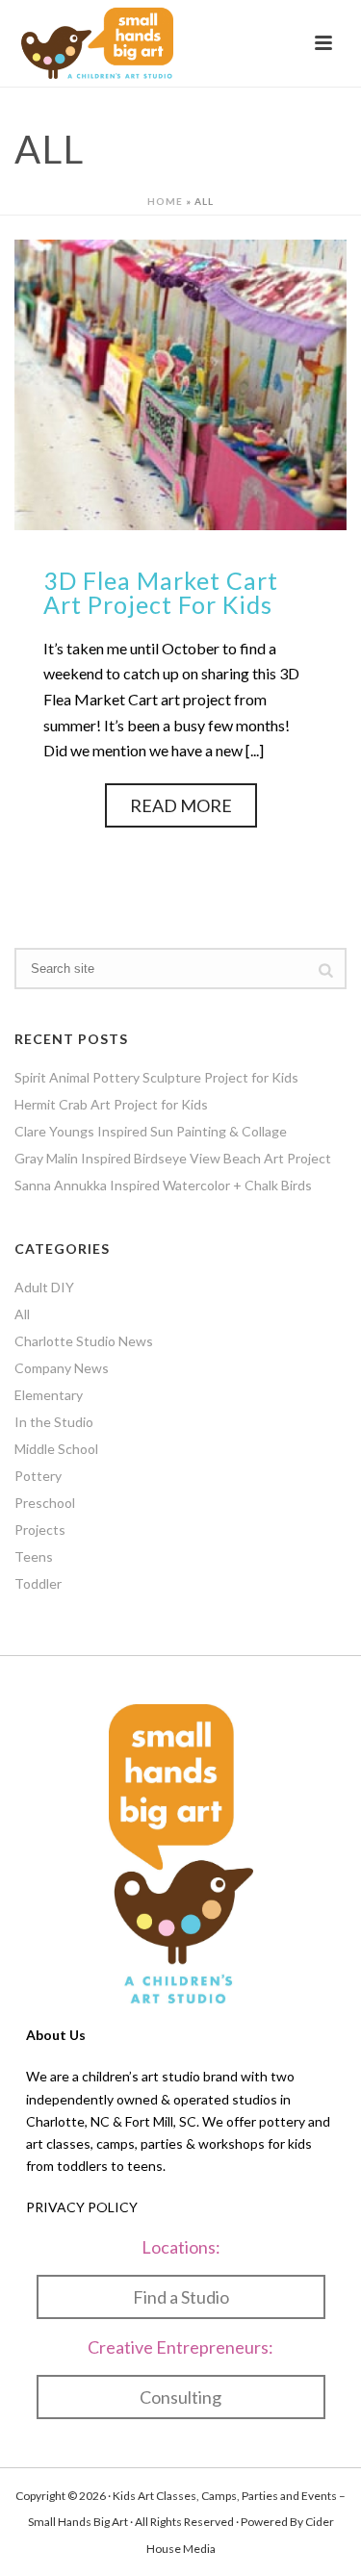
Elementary (49, 1395)
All (22, 1314)
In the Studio (54, 1422)
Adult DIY (44, 1287)
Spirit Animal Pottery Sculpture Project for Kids (156, 1077)
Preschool (45, 1503)
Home (165, 201)
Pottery (38, 1476)
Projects (40, 1530)
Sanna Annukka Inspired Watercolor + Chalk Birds (163, 1185)
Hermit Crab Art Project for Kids (111, 1104)
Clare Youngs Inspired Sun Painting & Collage (151, 1131)
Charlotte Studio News (84, 1341)
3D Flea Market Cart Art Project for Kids (161, 592)
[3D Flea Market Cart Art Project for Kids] (180, 383)
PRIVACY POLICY (82, 2207)
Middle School (56, 1449)
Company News (62, 1368)
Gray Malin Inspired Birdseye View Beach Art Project (173, 1158)
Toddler (38, 1583)
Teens (34, 1556)
